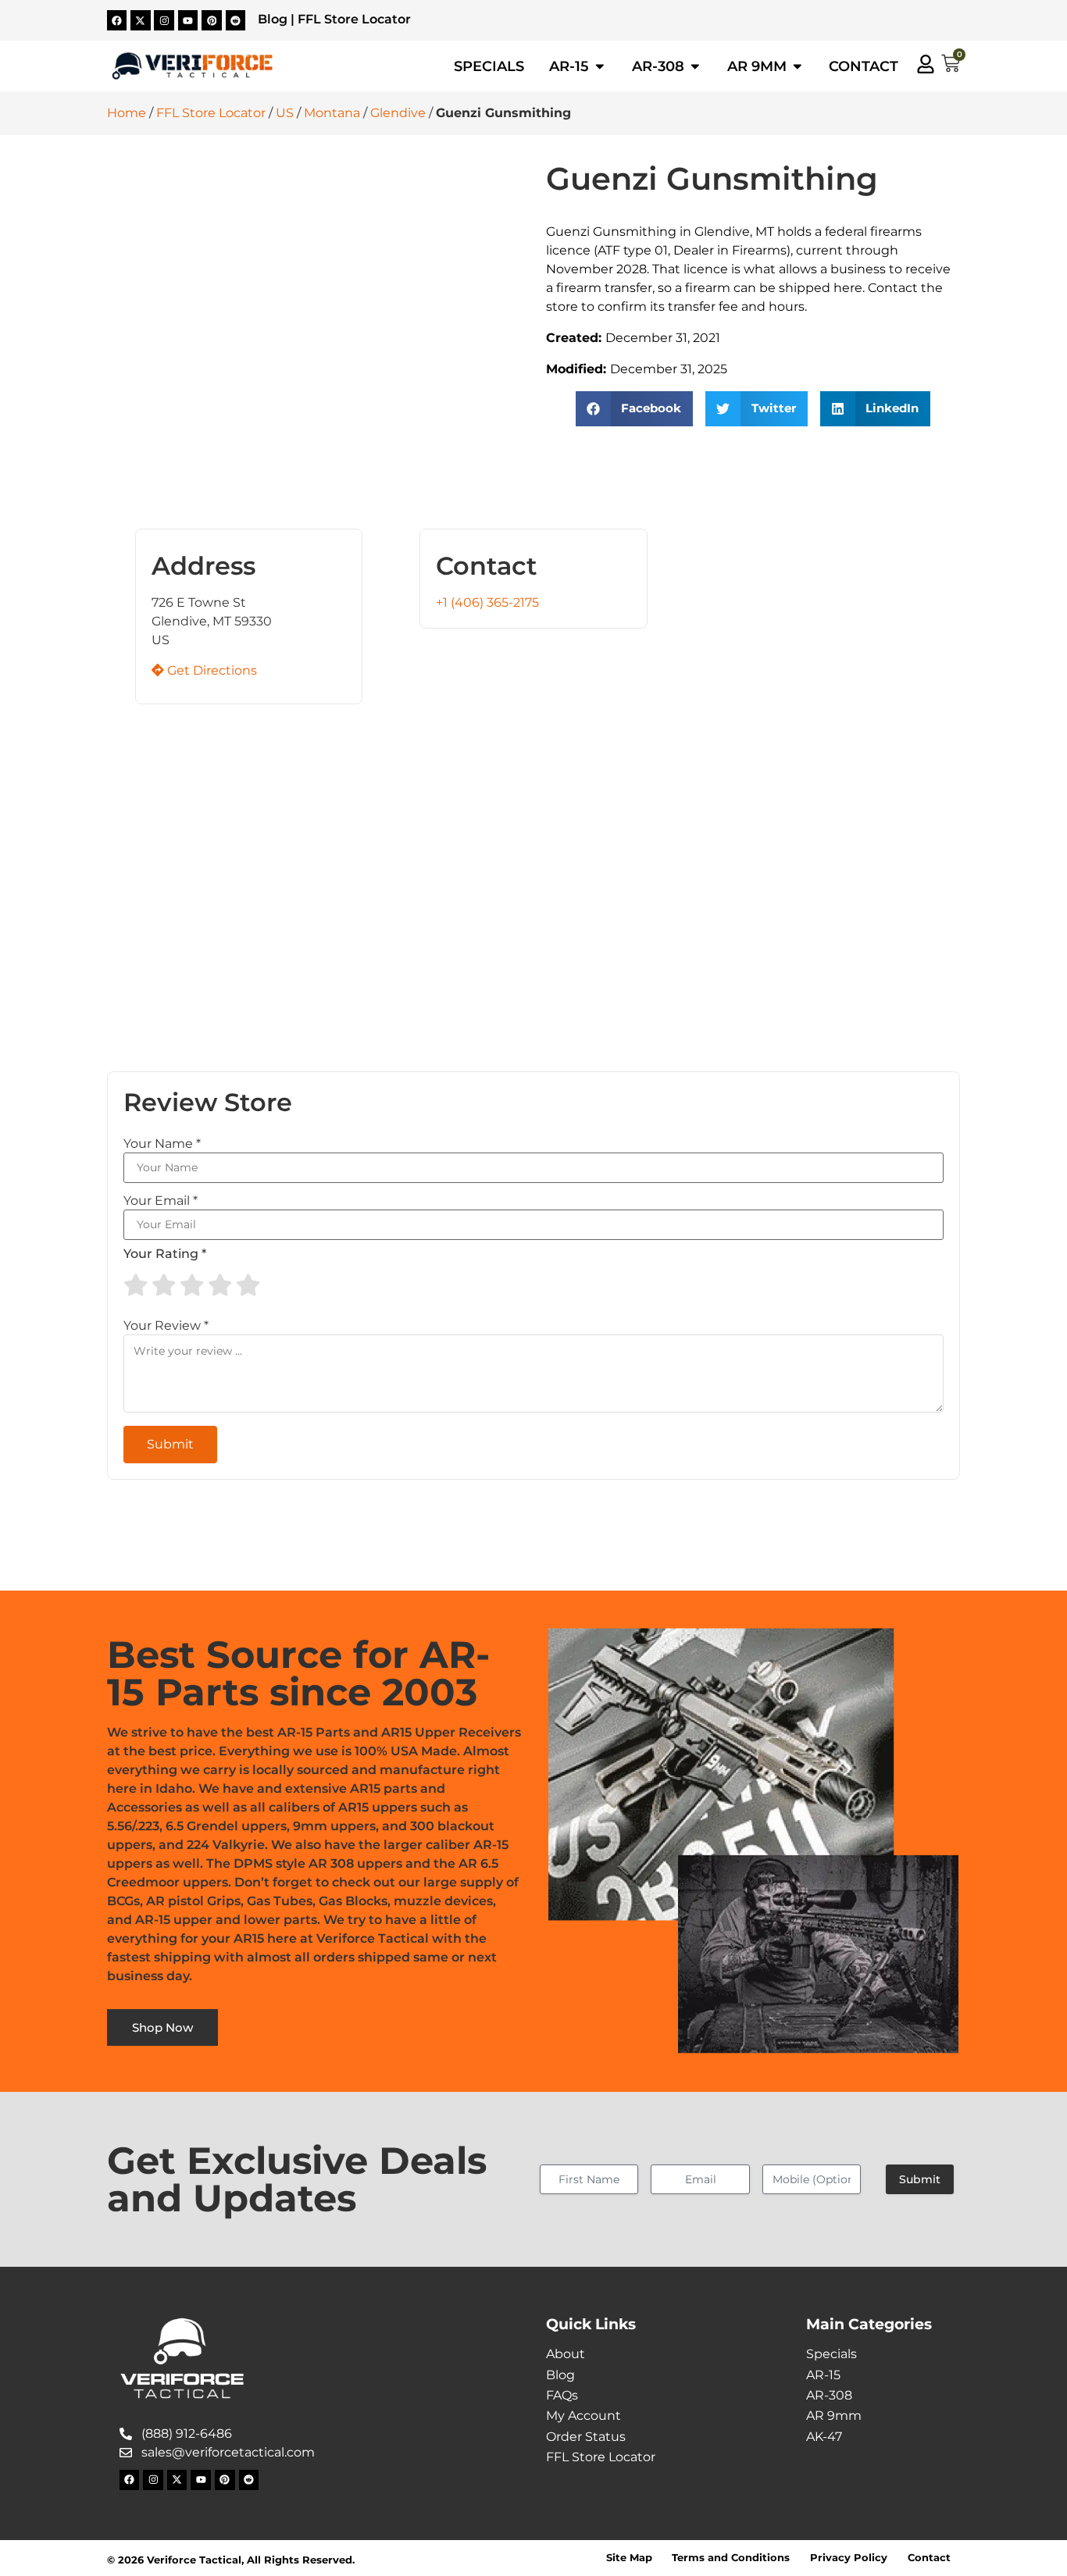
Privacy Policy (849, 2558)
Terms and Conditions (731, 2558)
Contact (929, 2558)
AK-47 (824, 2437)
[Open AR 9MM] (798, 66)
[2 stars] (164, 1285)
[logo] (193, 66)
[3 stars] (192, 1285)
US (285, 113)
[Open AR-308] (695, 66)
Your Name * (162, 1144)
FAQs (562, 2395)
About (566, 2354)
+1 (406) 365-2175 (487, 602)
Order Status (586, 2437)
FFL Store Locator (354, 19)
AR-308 (829, 2395)
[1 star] (136, 1285)
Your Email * (161, 1201)
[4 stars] (220, 1285)
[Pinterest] (212, 20)
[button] (635, 409)
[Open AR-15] (600, 66)
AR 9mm (834, 2416)
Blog (273, 19)
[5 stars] (248, 1285)
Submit (920, 2179)
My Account (583, 2416)
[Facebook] (117, 20)
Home (127, 113)
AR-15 (823, 2375)
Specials (831, 2354)
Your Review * (166, 1326)
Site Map (629, 2558)
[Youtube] (188, 20)
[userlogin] (926, 64)
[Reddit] (236, 20)
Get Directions (211, 670)
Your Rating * (165, 1254)
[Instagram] (164, 20)
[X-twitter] (141, 20)
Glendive (398, 113)
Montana (332, 113)
